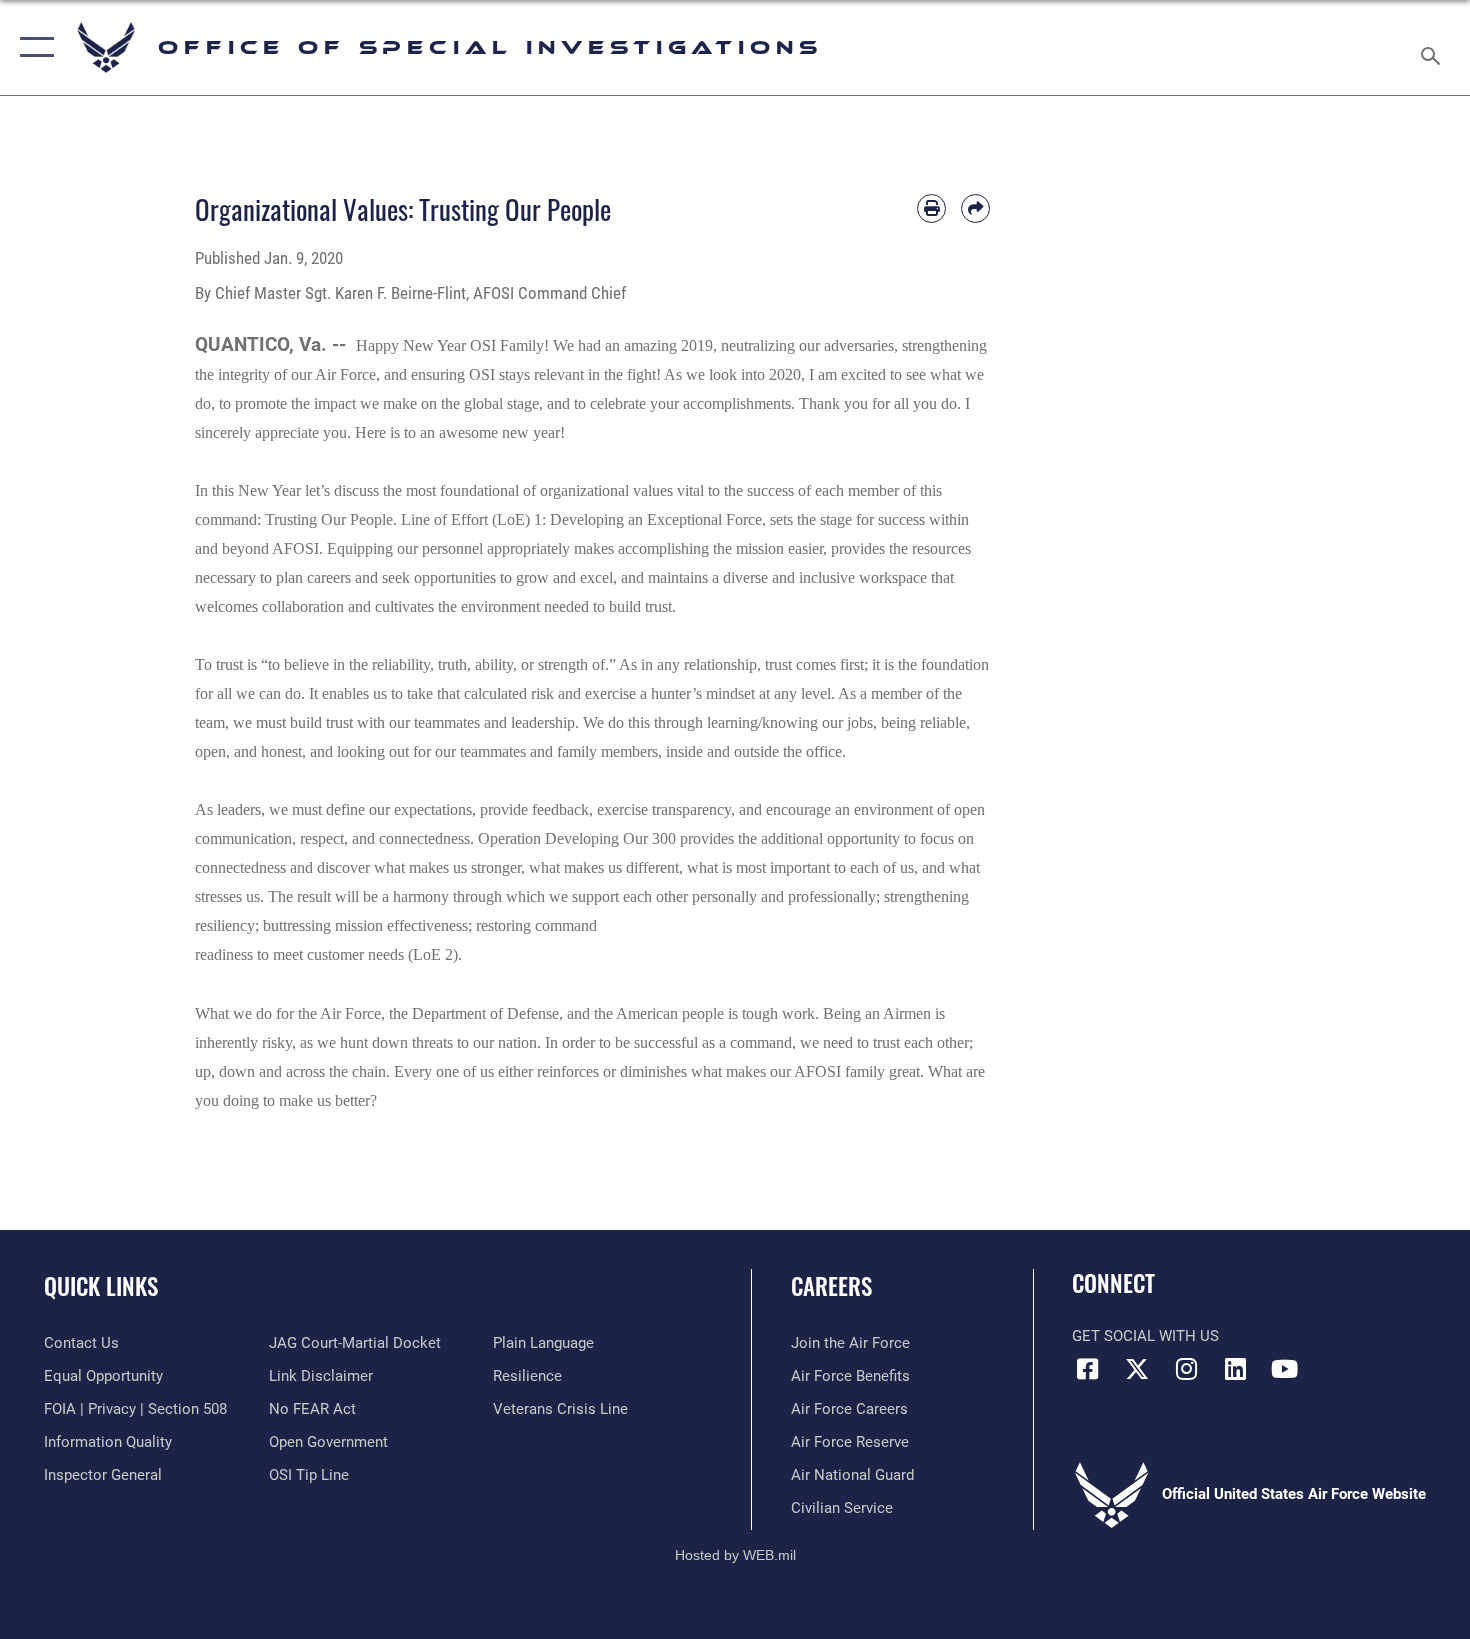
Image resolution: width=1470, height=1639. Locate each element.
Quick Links (101, 1286)
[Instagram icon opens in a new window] (1186, 1369)
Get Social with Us (1145, 1336)
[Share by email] (975, 208)
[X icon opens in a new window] (1137, 1369)
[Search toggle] (1433, 47)
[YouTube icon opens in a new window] (1285, 1369)
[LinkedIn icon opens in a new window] (1235, 1369)
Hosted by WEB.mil (735, 1555)
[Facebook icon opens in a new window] (1087, 1369)
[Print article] (931, 208)
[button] (32, 47)
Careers (831, 1286)
